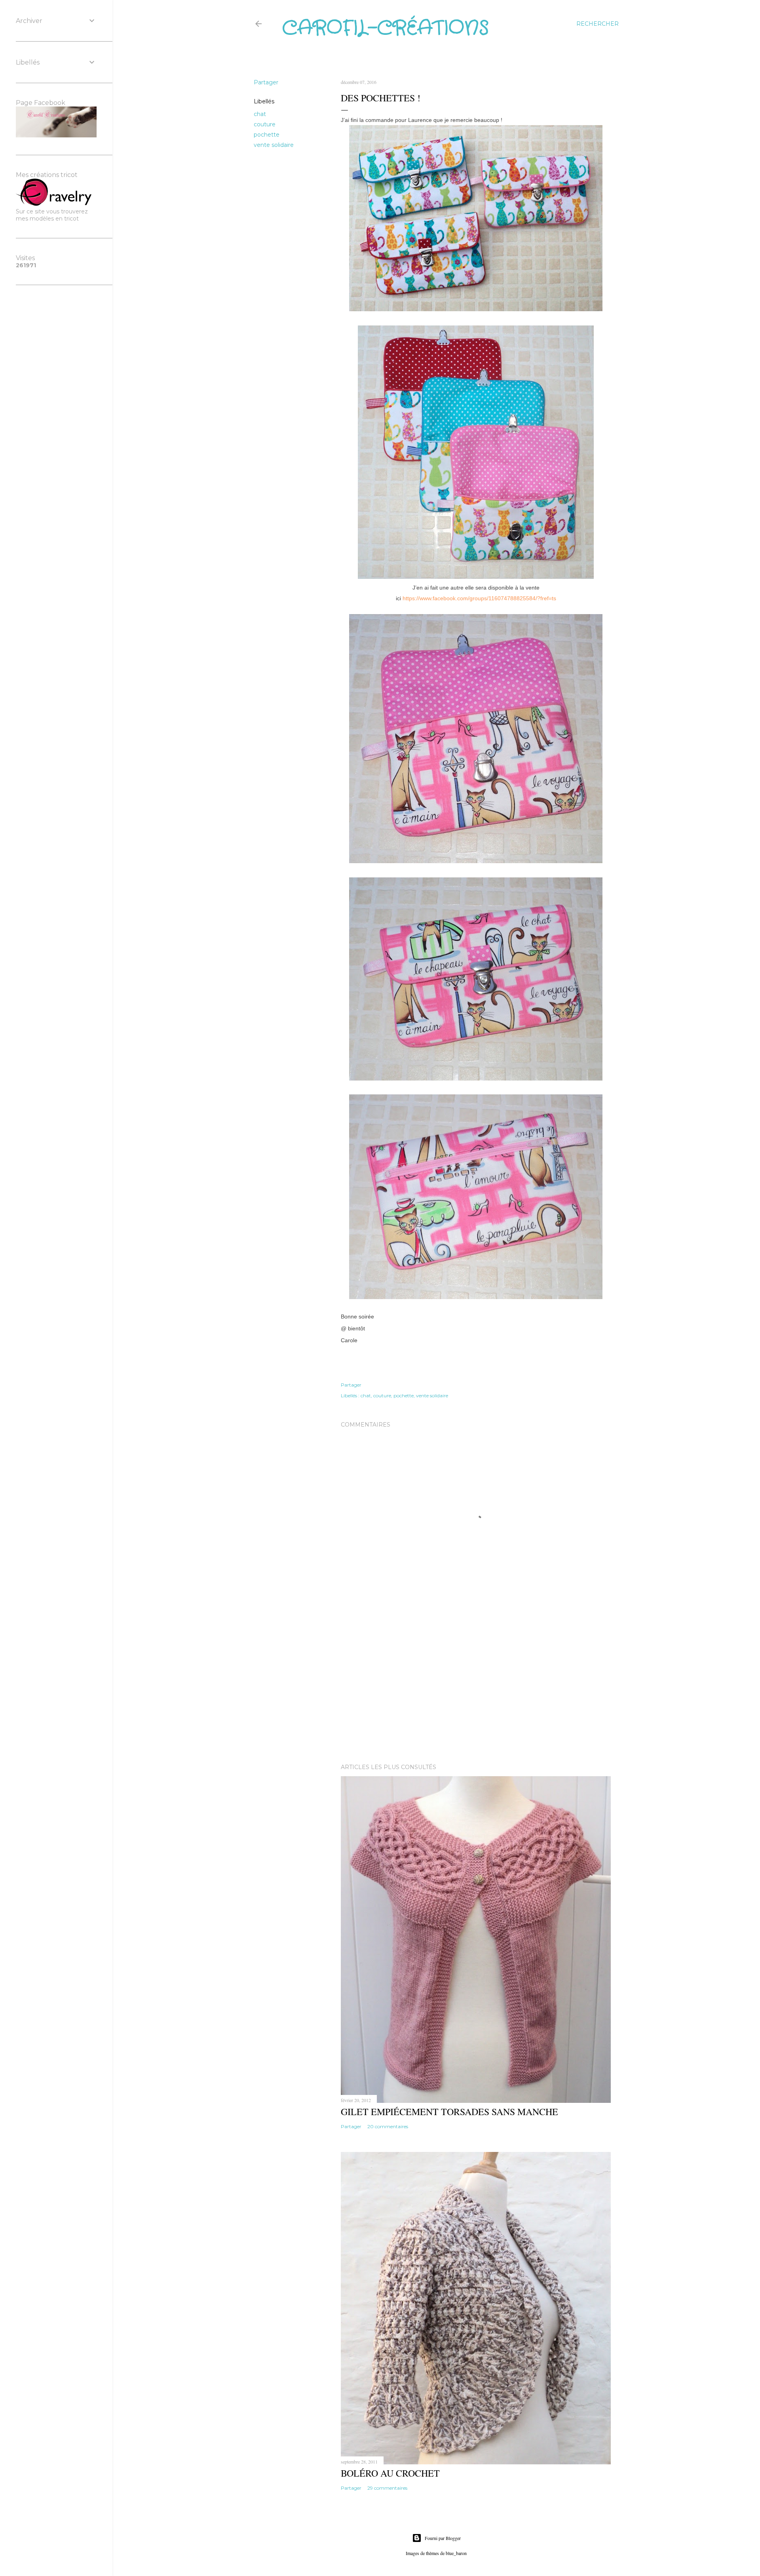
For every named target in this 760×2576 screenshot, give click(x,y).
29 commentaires (387, 2488)
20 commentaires (388, 2126)
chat (260, 114)
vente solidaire (274, 145)
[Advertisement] (476, 1688)
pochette (267, 135)
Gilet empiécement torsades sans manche (449, 2112)
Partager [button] (266, 82)
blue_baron (456, 2553)
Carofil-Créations (386, 29)
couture (265, 124)
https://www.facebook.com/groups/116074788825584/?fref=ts (479, 598)
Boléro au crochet (390, 2473)
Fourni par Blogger (443, 2538)
